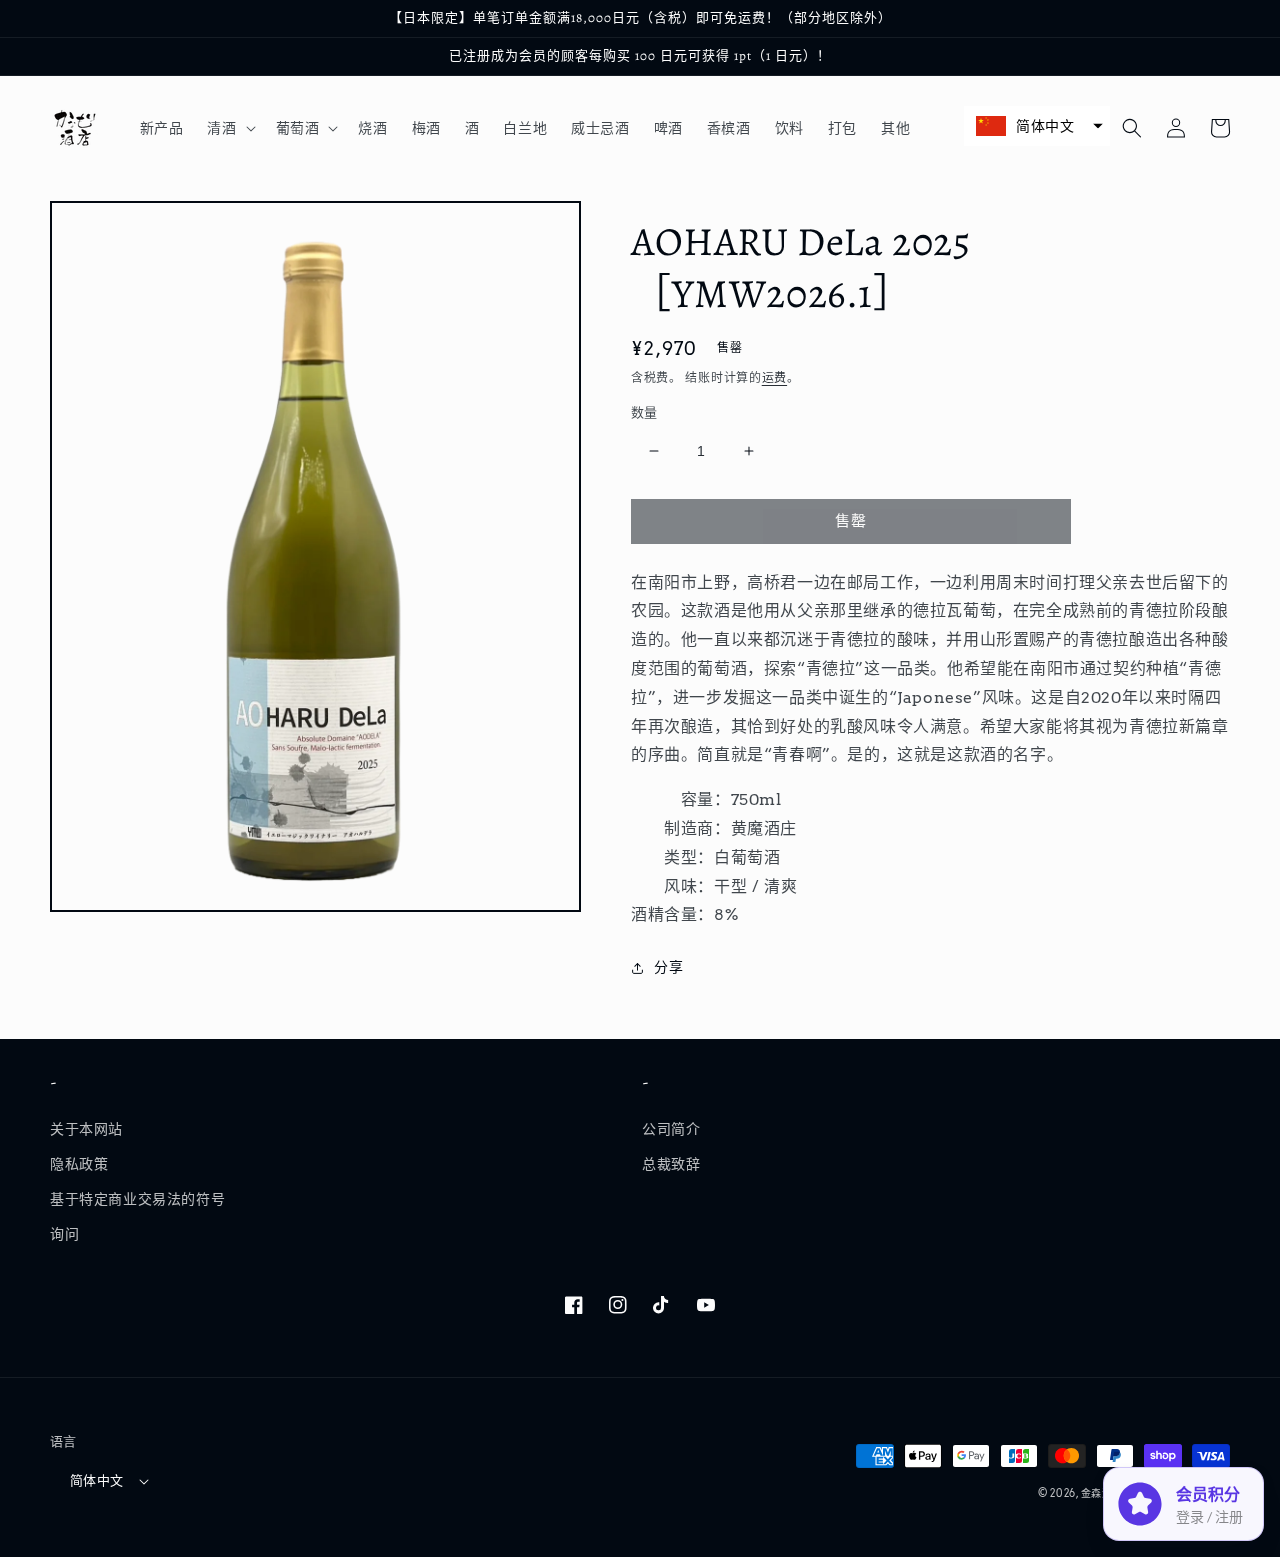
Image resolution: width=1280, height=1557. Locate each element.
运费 (774, 377)
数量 (644, 412)
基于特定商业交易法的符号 (137, 1199)
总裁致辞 (671, 1164)
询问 (64, 1234)
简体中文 (97, 1480)
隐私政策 (79, 1164)
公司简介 (671, 1129)
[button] (229, 128)
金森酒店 (1102, 1493)
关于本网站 (86, 1129)
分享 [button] (668, 967)
